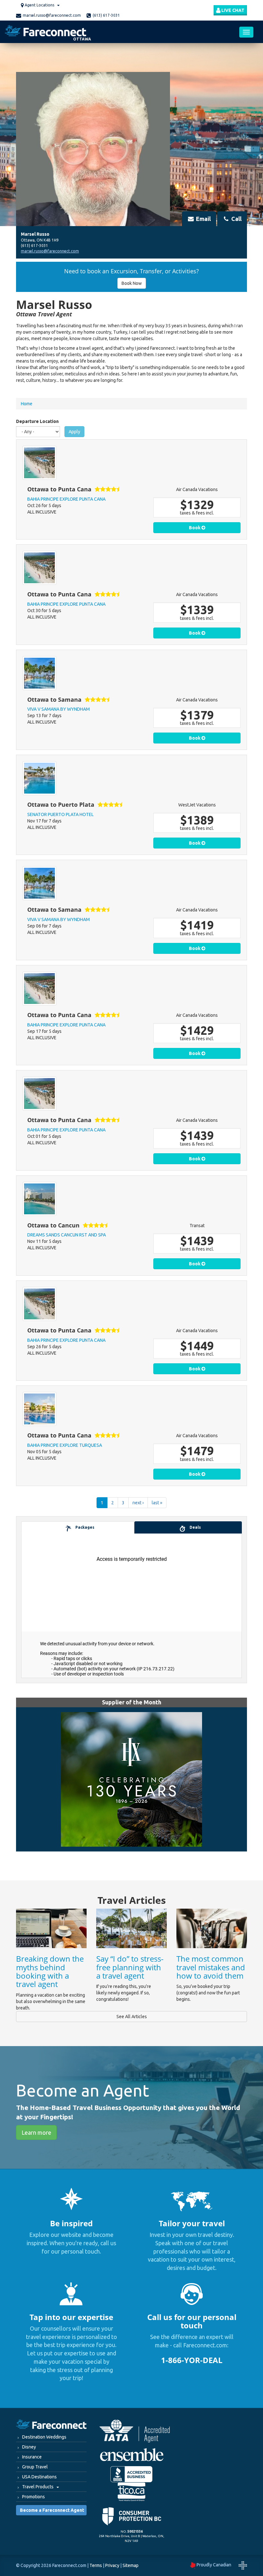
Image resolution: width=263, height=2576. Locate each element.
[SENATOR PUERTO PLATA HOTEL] (39, 778)
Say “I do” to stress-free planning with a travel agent (130, 1967)
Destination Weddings (44, 2437)
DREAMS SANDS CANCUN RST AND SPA (67, 1235)
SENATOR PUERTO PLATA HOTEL (60, 814)
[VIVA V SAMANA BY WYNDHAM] (39, 673)
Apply (74, 432)
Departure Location (37, 421)
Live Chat (232, 10)
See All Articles (132, 2017)
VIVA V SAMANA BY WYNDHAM (59, 709)
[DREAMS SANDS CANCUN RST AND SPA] (39, 1199)
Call (236, 219)
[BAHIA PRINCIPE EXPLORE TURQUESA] (39, 1409)
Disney (29, 2447)
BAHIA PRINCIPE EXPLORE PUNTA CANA (66, 499)
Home (27, 404)
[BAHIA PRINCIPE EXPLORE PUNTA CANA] (39, 463)
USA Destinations (39, 2477)
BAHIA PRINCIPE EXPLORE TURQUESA (65, 1445)
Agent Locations (39, 5)
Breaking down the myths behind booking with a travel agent (50, 1971)
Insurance (32, 2457)
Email (203, 219)
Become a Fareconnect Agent (52, 2510)
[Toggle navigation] (246, 32)
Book (195, 528)
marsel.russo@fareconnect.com (52, 15)
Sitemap (131, 2565)
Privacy (112, 2565)
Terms (96, 2565)
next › (138, 1503)
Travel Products (38, 2487)
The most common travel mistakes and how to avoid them (211, 1967)
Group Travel (35, 2467)
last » (157, 1503)
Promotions (34, 2497)
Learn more (36, 2132)
